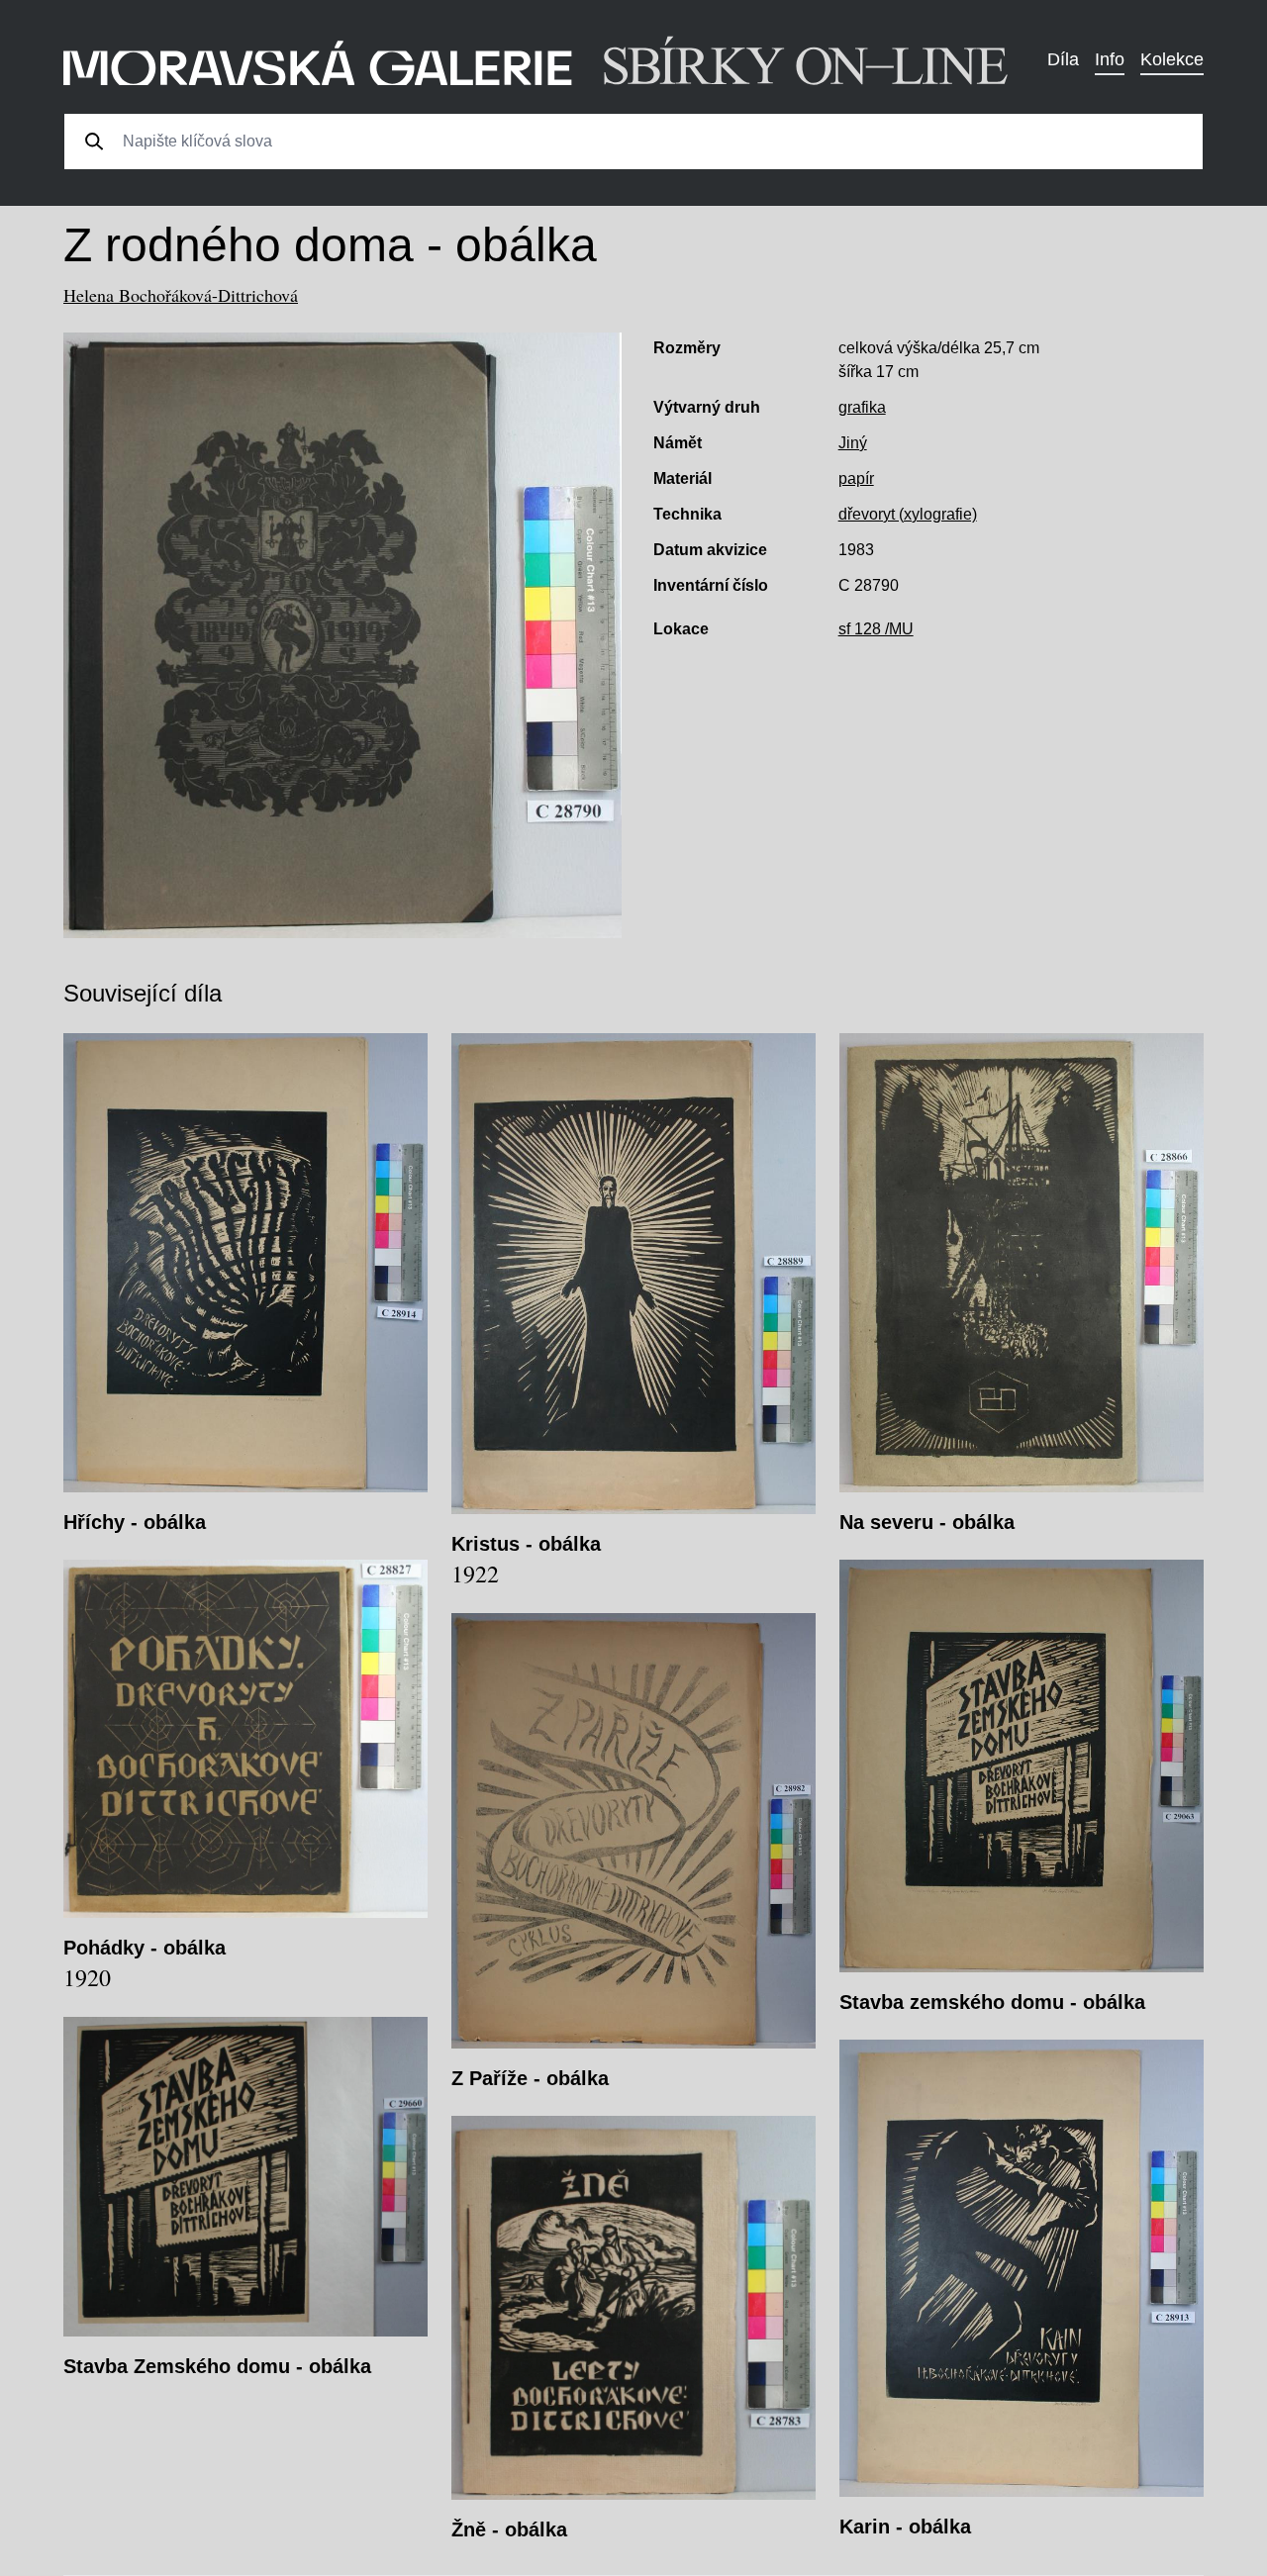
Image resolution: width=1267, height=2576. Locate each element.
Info (1110, 59)
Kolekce (1172, 59)
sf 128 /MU (876, 629)
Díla (1063, 59)
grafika (862, 407)
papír (856, 478)
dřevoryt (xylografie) (908, 514)
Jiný (853, 443)
